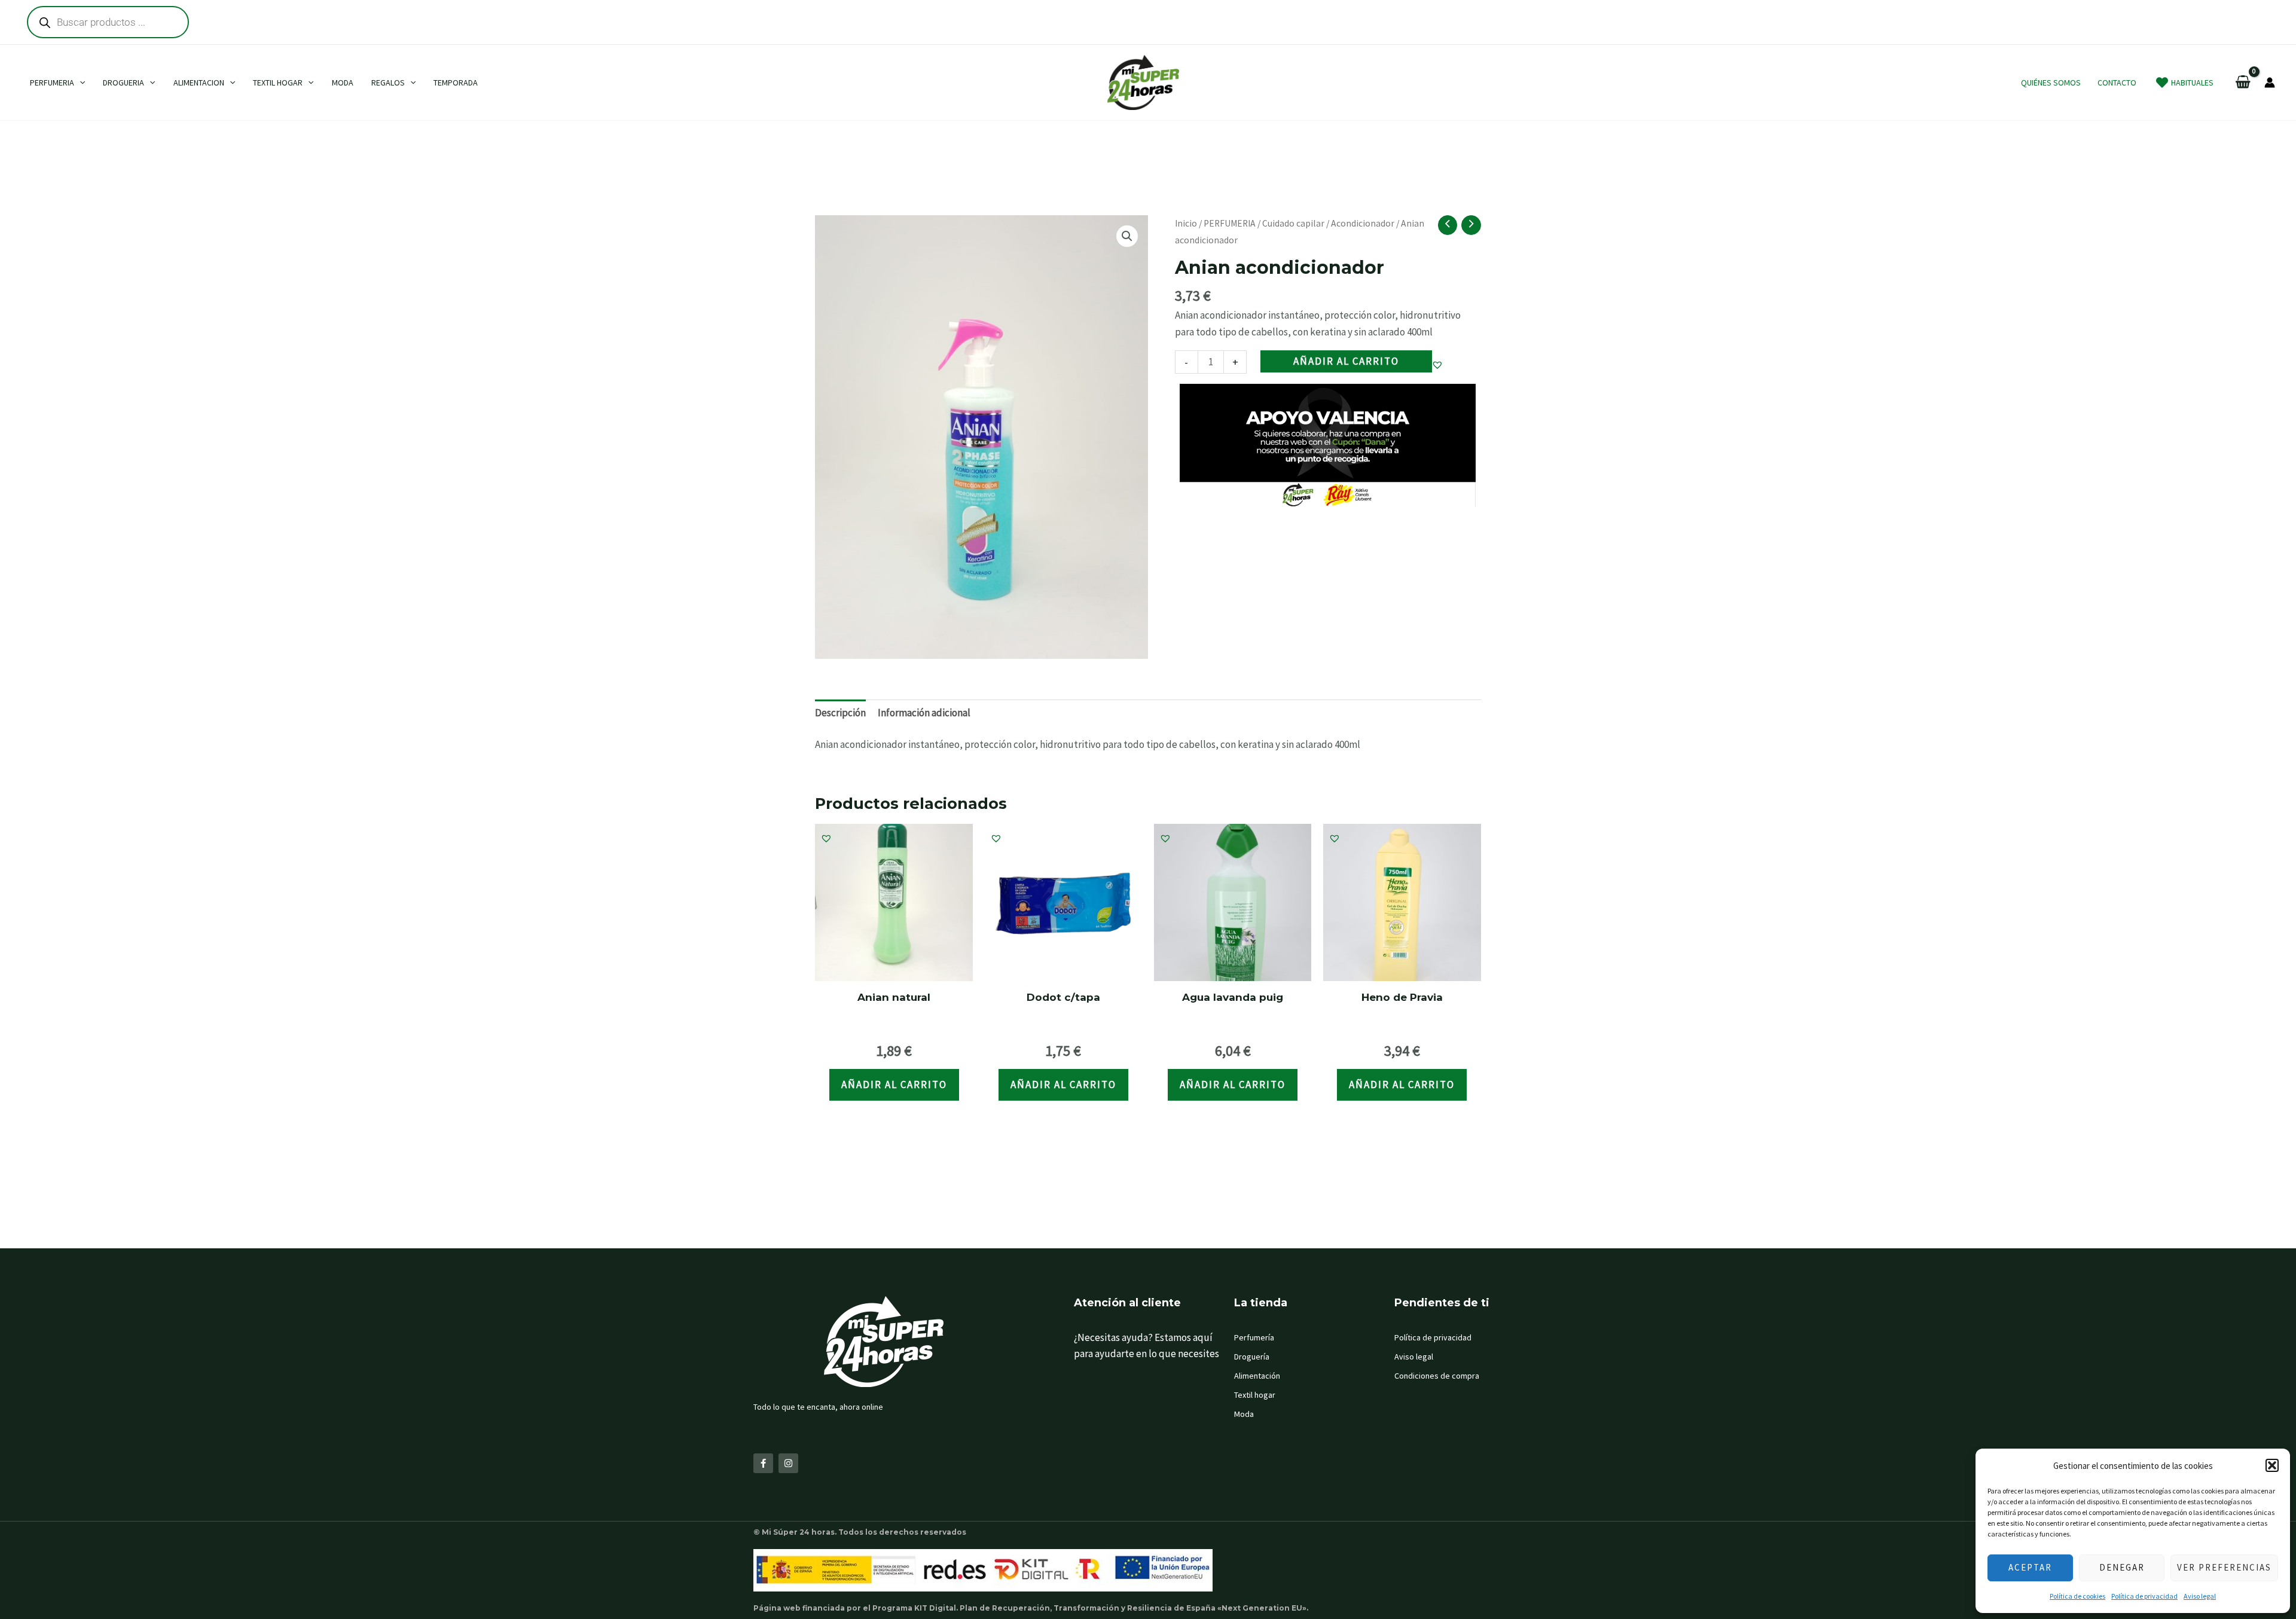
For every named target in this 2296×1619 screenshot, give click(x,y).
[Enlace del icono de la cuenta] (2270, 83)
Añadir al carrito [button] (894, 1085)
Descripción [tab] (840, 713)
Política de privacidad (2144, 1596)
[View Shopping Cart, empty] (2243, 83)
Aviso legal (2200, 1596)
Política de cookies (2077, 1596)
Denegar (2122, 1567)
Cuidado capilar (1293, 223)
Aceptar (2030, 1567)
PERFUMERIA (1230, 223)
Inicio (1186, 223)
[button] (2272, 1465)
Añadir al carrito (1346, 361)
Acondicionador (1363, 223)
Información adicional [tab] (924, 713)
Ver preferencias (2224, 1567)
